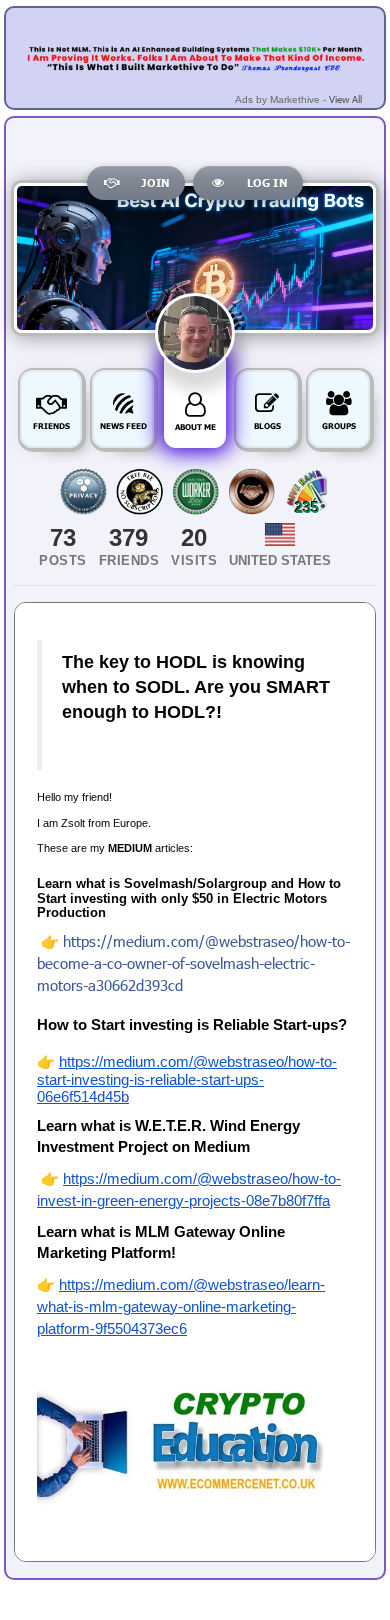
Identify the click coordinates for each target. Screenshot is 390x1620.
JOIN (155, 182)
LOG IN (267, 182)
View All (345, 99)
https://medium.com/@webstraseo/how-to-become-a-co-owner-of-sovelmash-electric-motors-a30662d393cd (193, 963)
